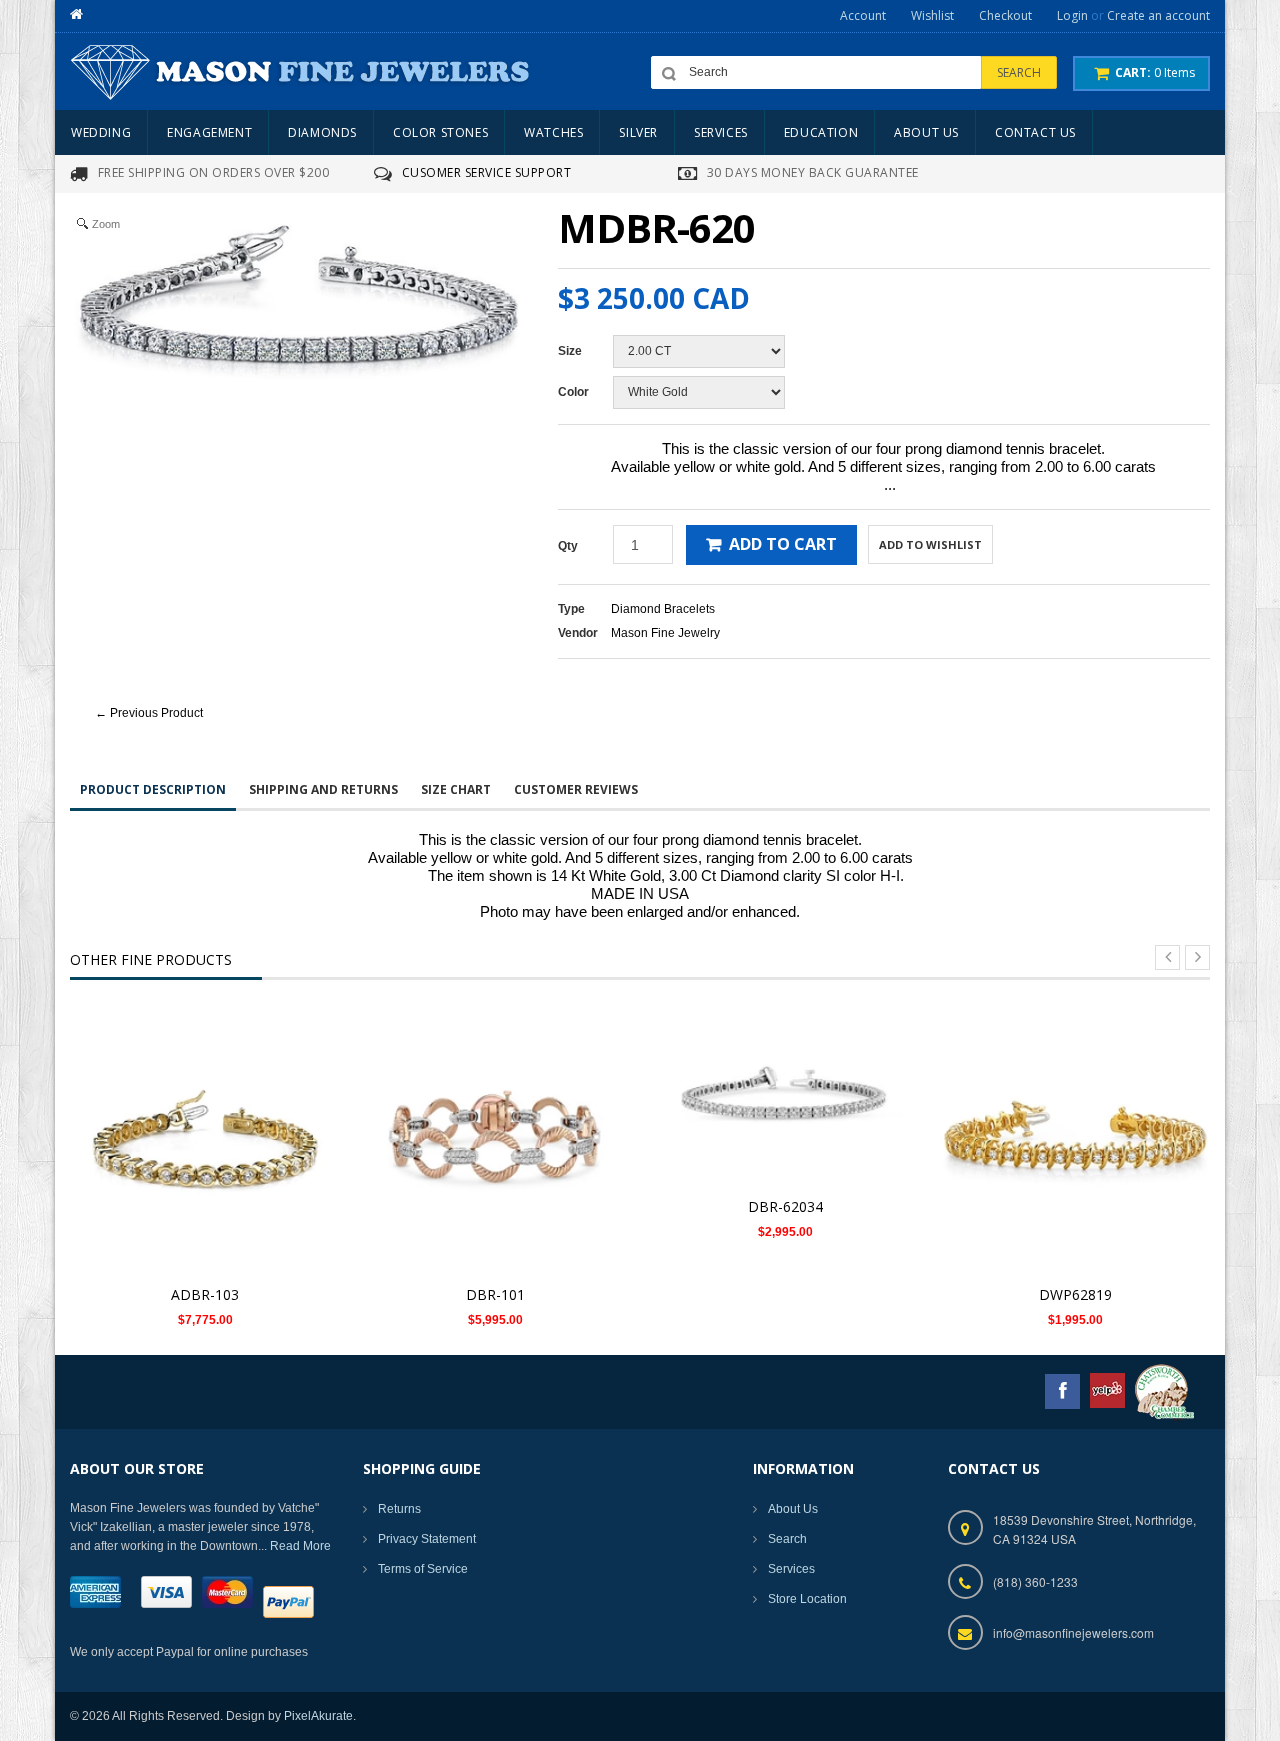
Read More (300, 1546)
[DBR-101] (495, 1139)
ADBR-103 (205, 1294)
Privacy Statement (427, 1539)
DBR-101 (495, 1294)
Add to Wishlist (930, 544)
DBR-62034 (785, 1206)
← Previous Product (149, 713)
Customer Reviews (576, 789)
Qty (568, 546)
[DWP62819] (1075, 1139)
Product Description (153, 789)
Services (791, 1569)
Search (787, 1539)
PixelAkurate (318, 1716)
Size (570, 351)
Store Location (807, 1599)
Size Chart (456, 789)
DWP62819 (1075, 1294)
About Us (793, 1509)
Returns (399, 1509)
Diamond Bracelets (663, 609)
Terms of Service (423, 1569)
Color (573, 392)
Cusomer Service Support (487, 172)
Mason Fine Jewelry (665, 633)
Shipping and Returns (323, 789)
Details (210, 1119)
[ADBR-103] (205, 1139)
